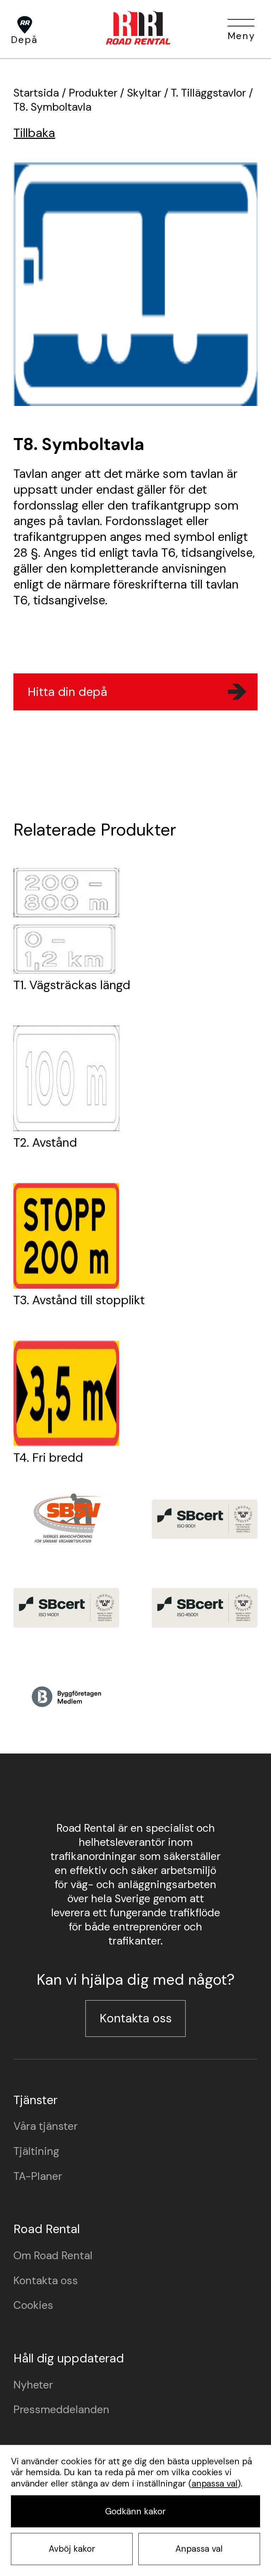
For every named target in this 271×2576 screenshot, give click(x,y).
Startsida (36, 93)
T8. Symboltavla (52, 107)
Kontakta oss (136, 2018)
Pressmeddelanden (61, 2410)
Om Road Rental (53, 2256)
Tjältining (36, 2151)
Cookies (33, 2305)
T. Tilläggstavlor (208, 93)
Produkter (93, 93)
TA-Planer (38, 2176)
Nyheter (33, 2385)
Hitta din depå (67, 692)
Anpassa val (199, 2549)
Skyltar (144, 93)
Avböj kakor (72, 2549)
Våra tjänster (46, 2126)
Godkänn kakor (135, 2512)
